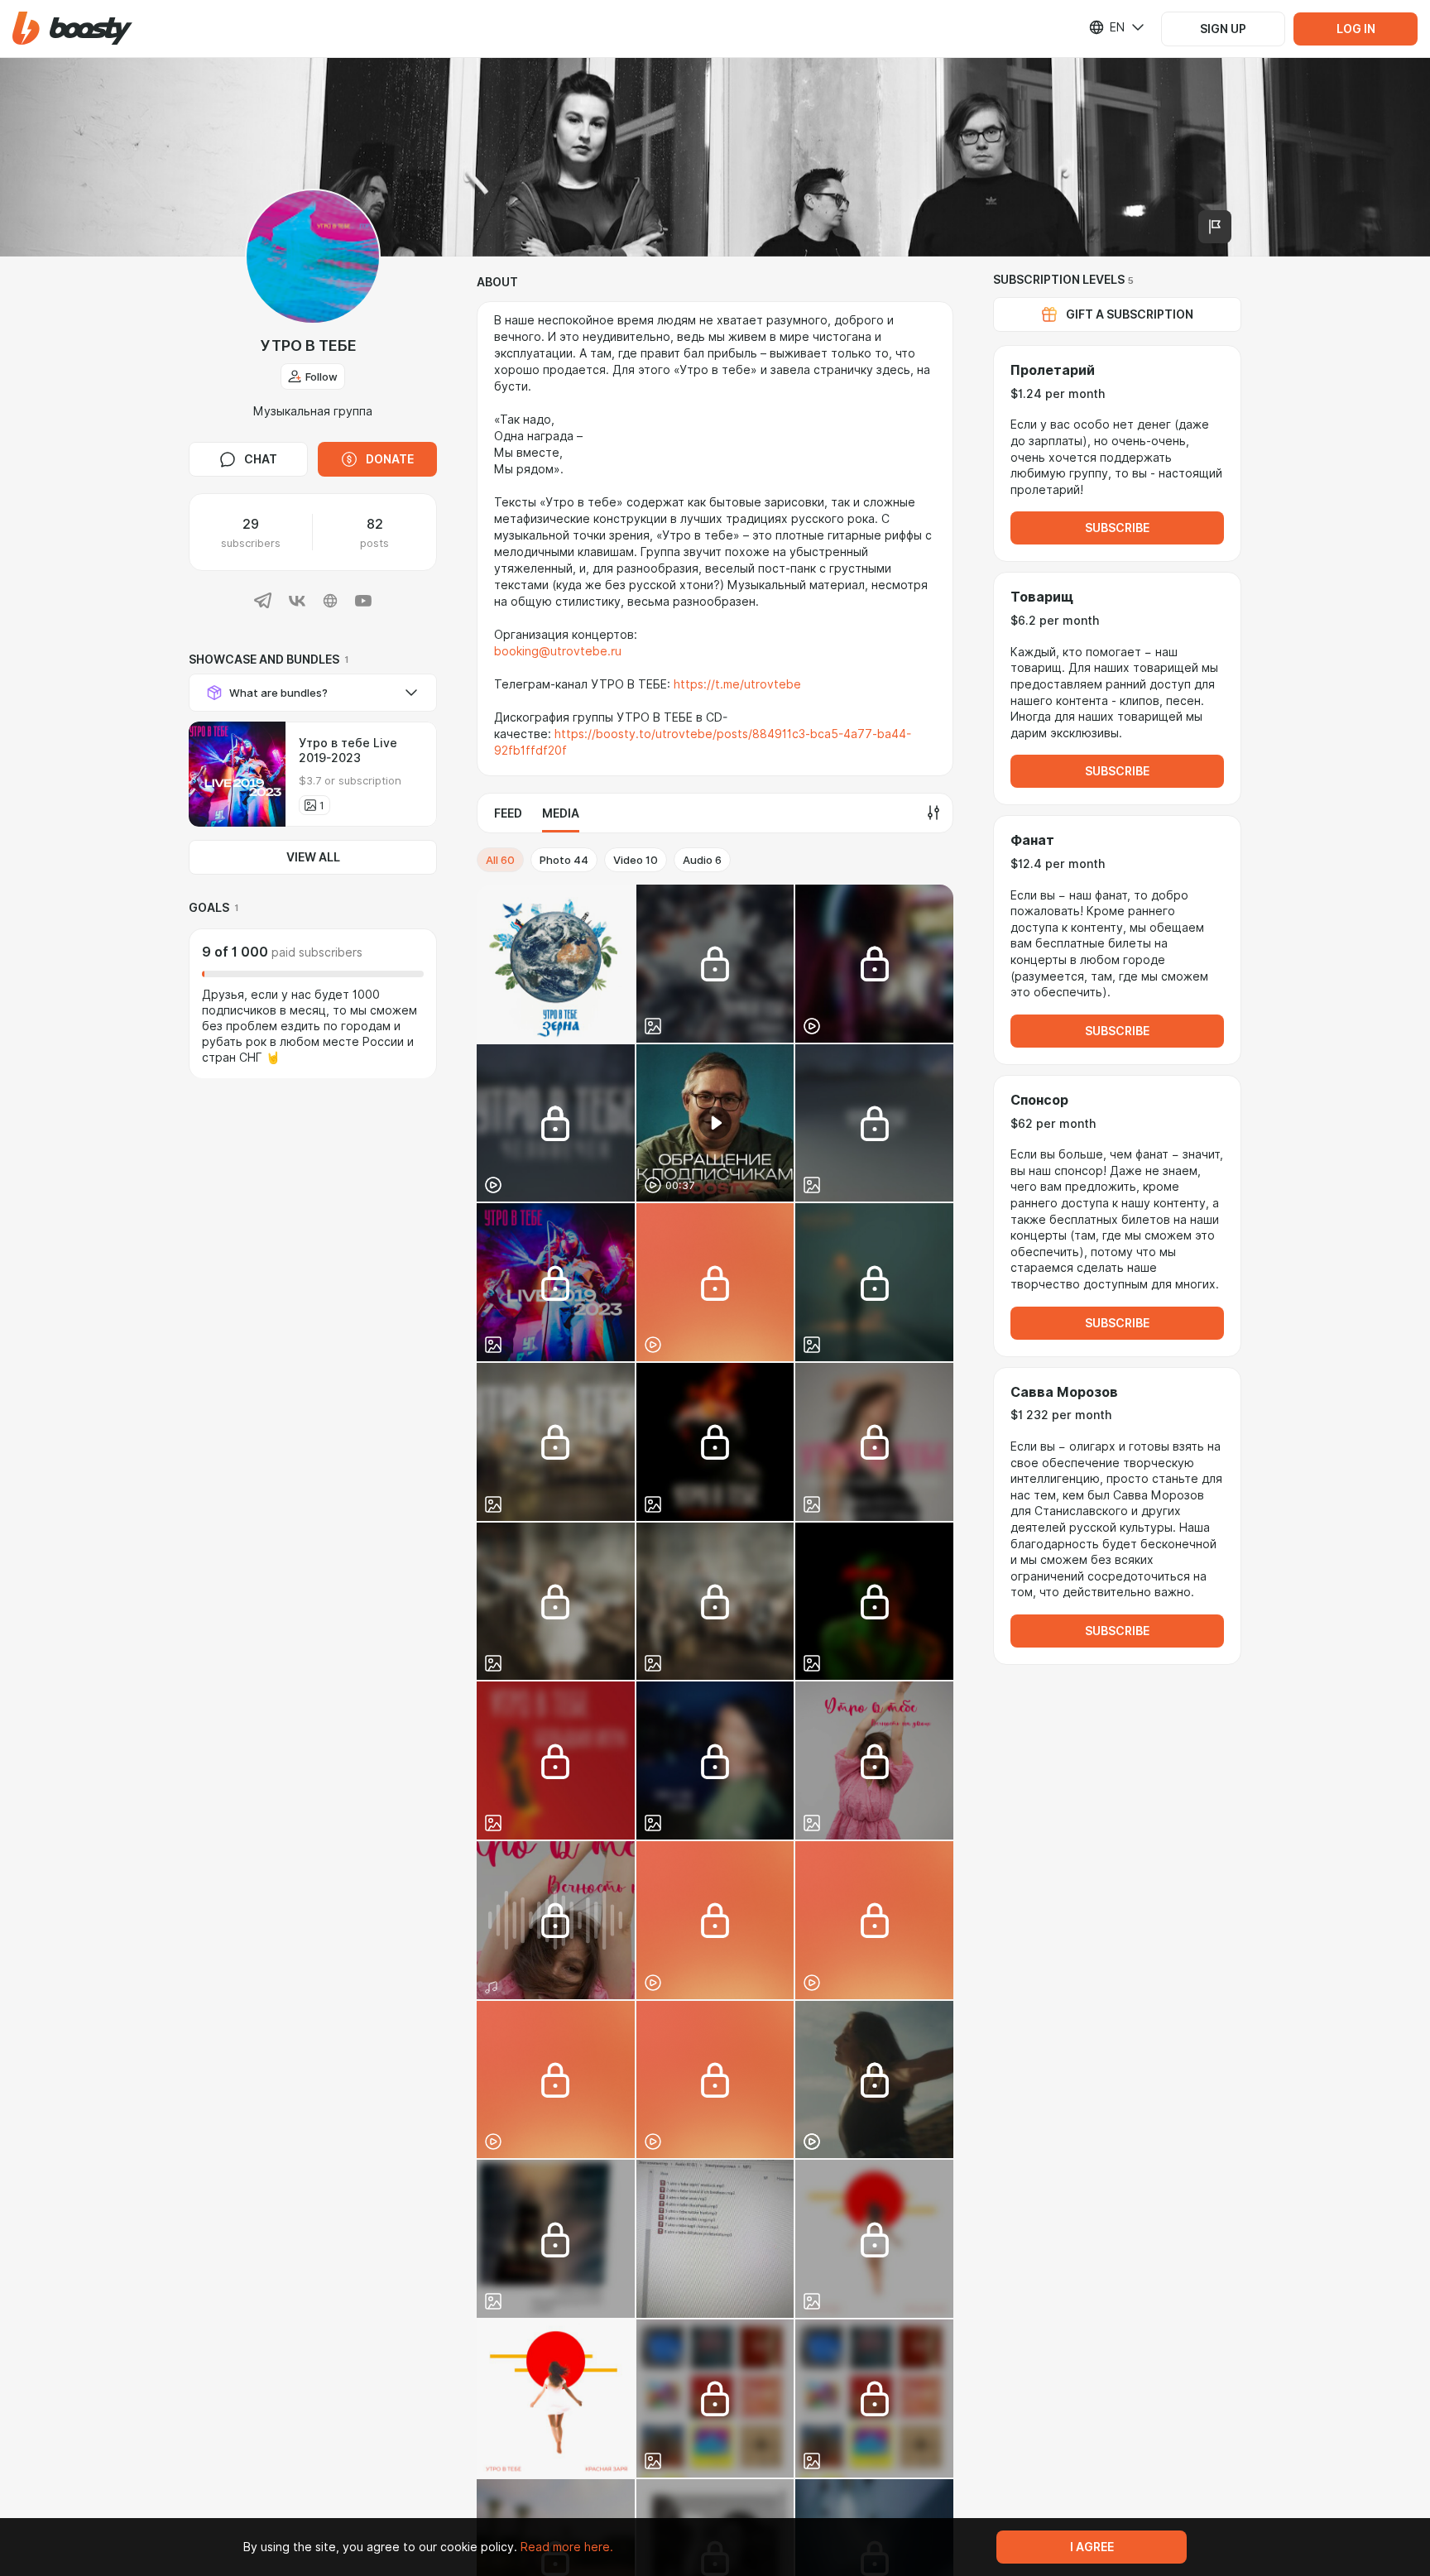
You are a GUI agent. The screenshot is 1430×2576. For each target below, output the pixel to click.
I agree (1092, 2547)
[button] (72, 29)
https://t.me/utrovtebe (737, 684)
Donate (390, 459)
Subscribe (1117, 528)
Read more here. (567, 2547)
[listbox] (1106, 27)
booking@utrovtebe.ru (558, 651)
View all (313, 857)
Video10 (636, 860)
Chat (261, 459)
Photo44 (564, 860)
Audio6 (702, 860)
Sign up (1223, 29)
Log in (1356, 29)
